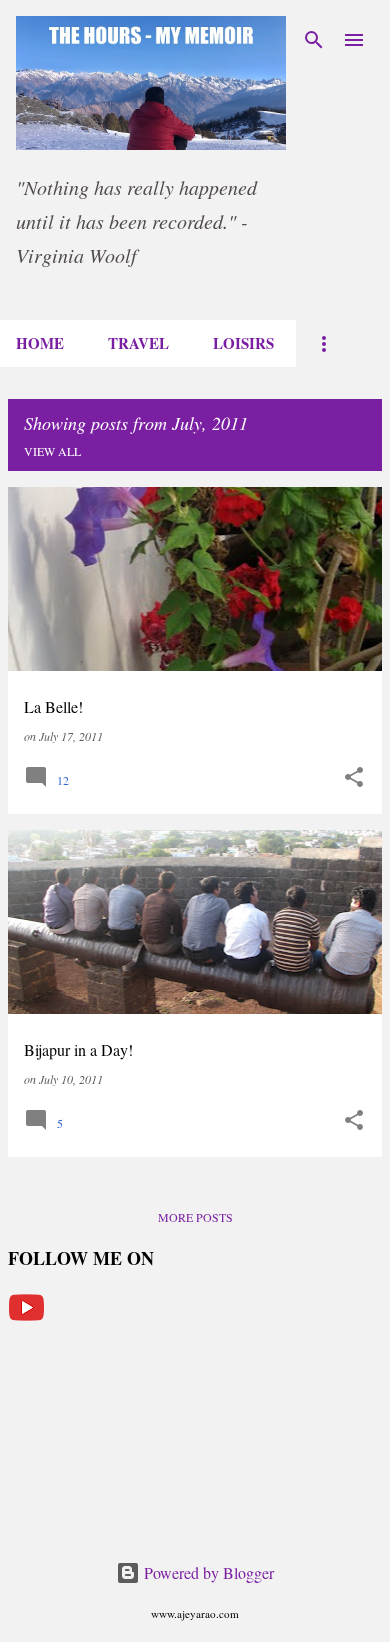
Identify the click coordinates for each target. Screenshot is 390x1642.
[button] (354, 777)
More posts (195, 1217)
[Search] (314, 40)
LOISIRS (243, 343)
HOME (40, 343)
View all (52, 451)
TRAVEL (138, 343)
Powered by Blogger (207, 1572)
